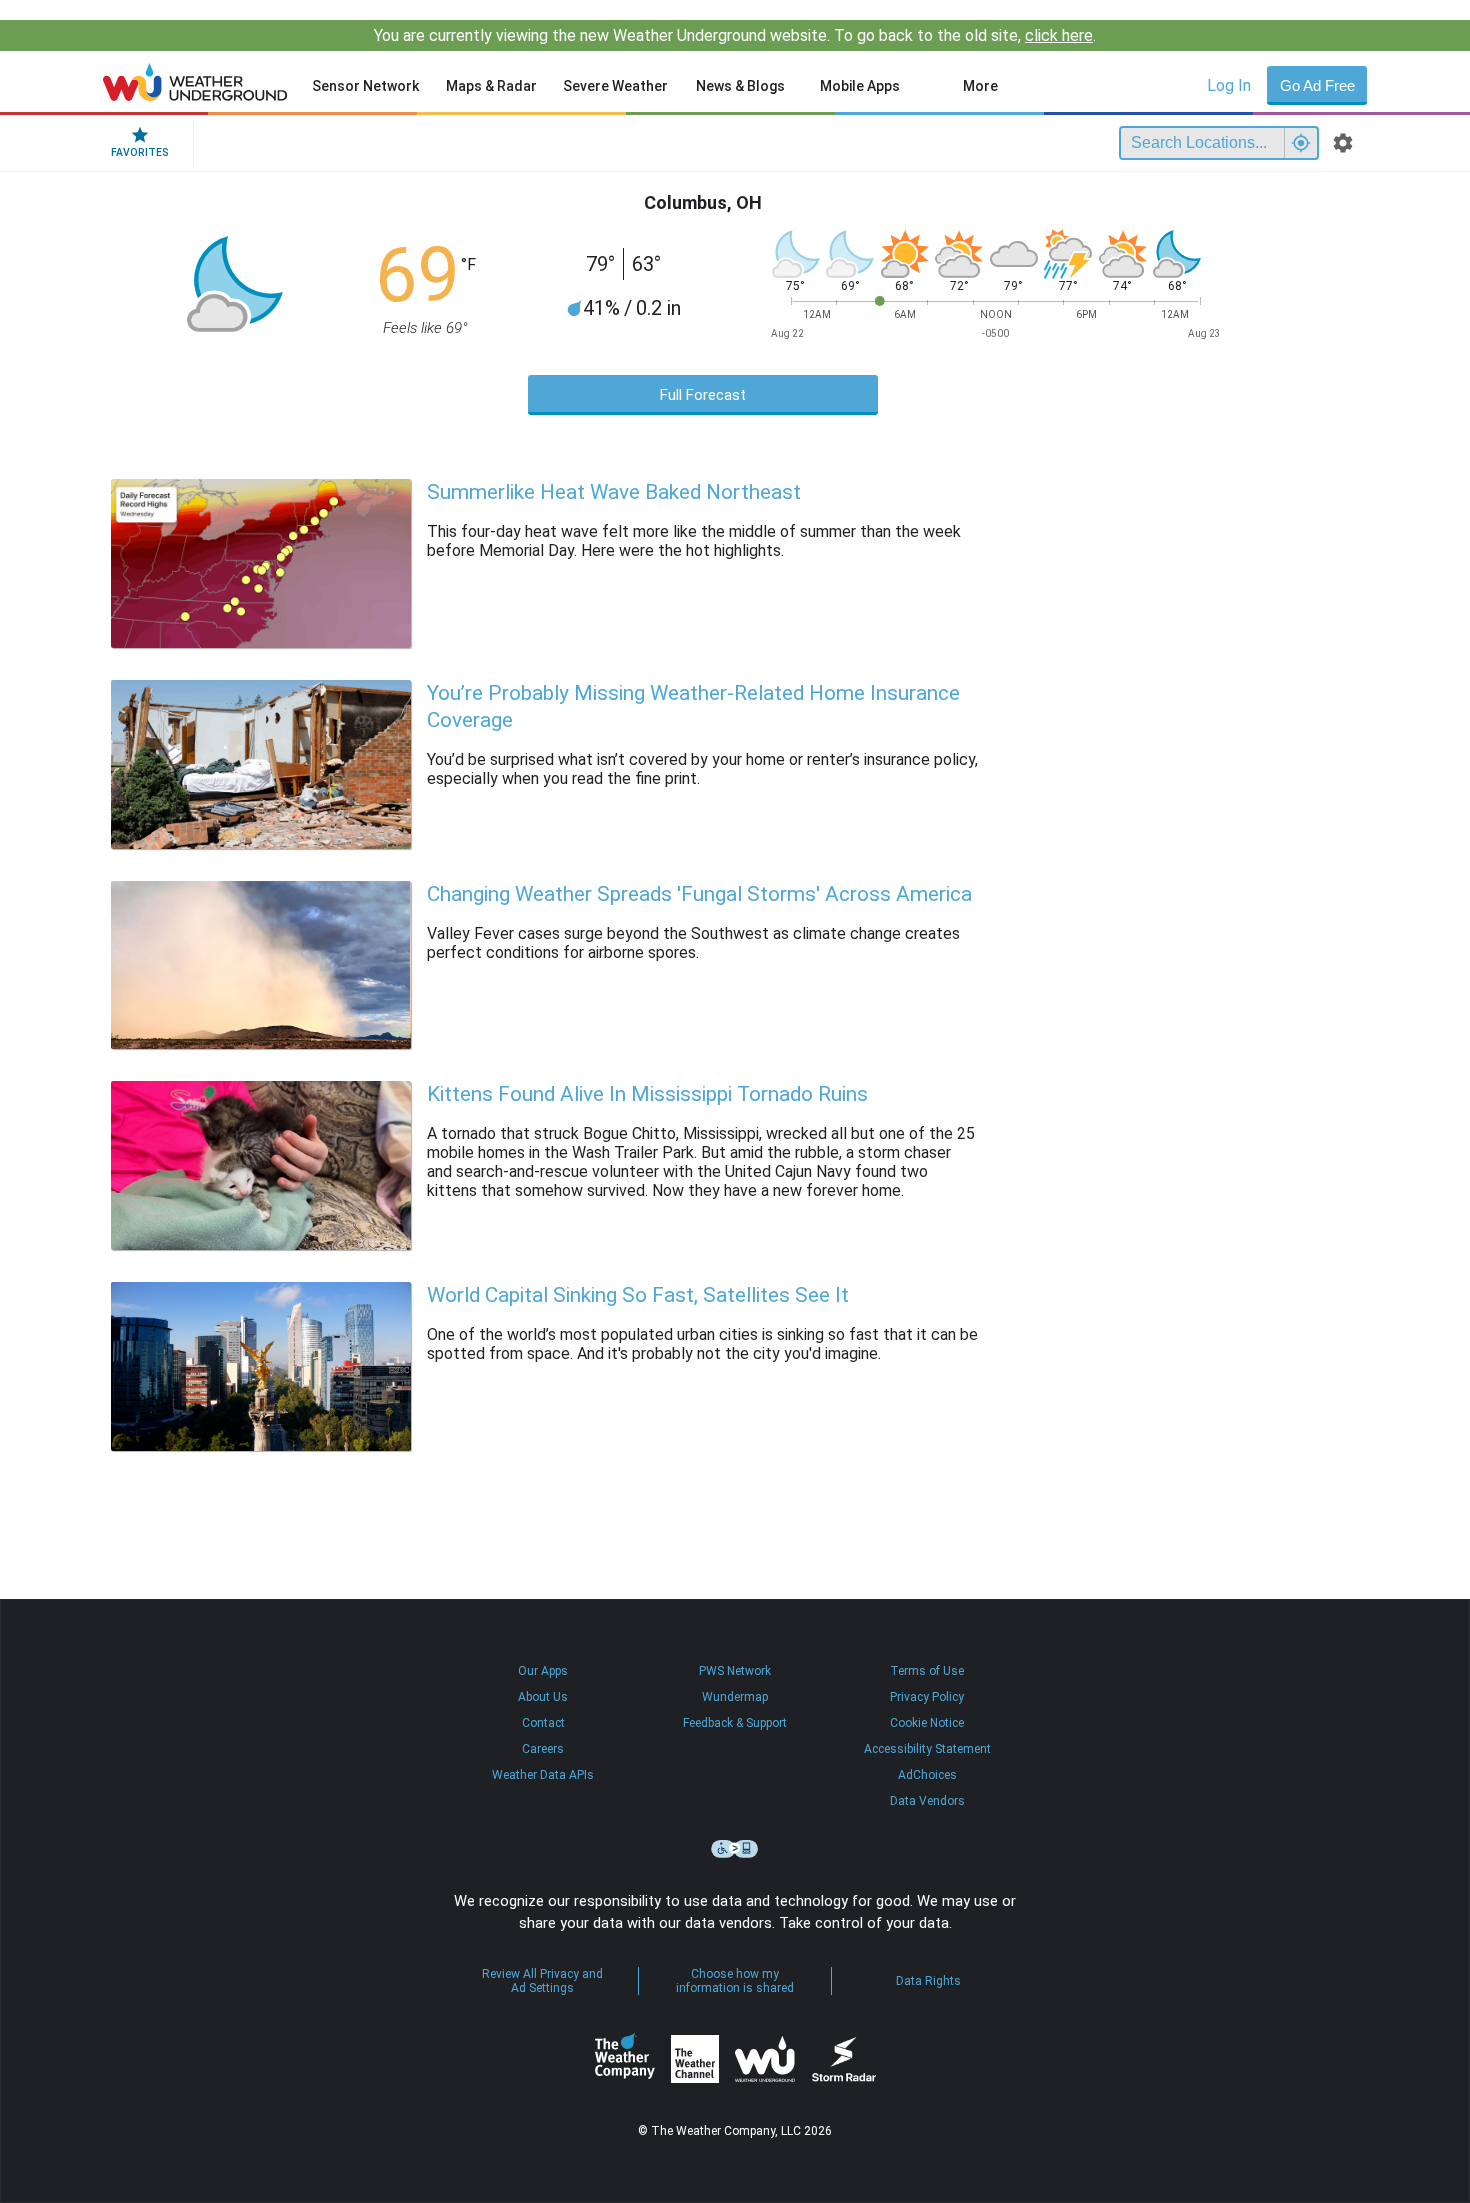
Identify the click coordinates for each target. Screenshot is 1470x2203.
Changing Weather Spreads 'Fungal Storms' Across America (699, 894)
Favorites (140, 152)
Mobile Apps (860, 86)
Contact (543, 1723)
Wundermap (735, 1697)
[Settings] (1343, 143)
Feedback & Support (735, 1723)
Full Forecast (703, 395)
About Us (543, 1697)
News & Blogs (740, 86)
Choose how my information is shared (735, 1981)
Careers (543, 1749)
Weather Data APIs (543, 1775)
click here (1059, 35)
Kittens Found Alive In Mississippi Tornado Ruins (647, 1094)
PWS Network (735, 1671)
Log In (1229, 85)
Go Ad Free (1317, 85)
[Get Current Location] (1301, 143)
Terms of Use (927, 1671)
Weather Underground (765, 2059)
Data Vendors (927, 1801)
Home (195, 82)
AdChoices (927, 1775)
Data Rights (928, 1981)
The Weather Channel (695, 2059)
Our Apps (543, 1671)
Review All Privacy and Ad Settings (542, 1981)
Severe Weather (615, 86)
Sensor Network (365, 86)
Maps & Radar (491, 86)
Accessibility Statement (927, 1749)
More (980, 86)
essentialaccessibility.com (735, 1849)
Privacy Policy (927, 1697)
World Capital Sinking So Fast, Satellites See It (638, 1295)
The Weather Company (625, 2059)
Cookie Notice (927, 1723)
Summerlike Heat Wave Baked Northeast (614, 492)
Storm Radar (843, 2059)
